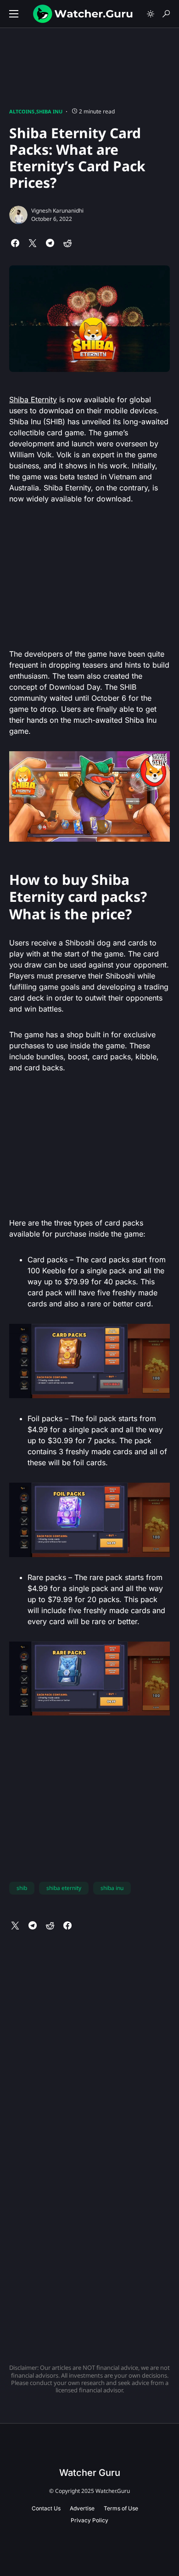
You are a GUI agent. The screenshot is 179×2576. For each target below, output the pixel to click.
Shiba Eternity (33, 399)
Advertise (82, 2508)
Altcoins (22, 111)
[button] (14, 14)
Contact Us (46, 2508)
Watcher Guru (90, 2473)
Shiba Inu (49, 111)
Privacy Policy (89, 2520)
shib (22, 1888)
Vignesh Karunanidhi (57, 211)
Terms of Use (121, 2508)
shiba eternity (64, 1888)
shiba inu (112, 1888)
